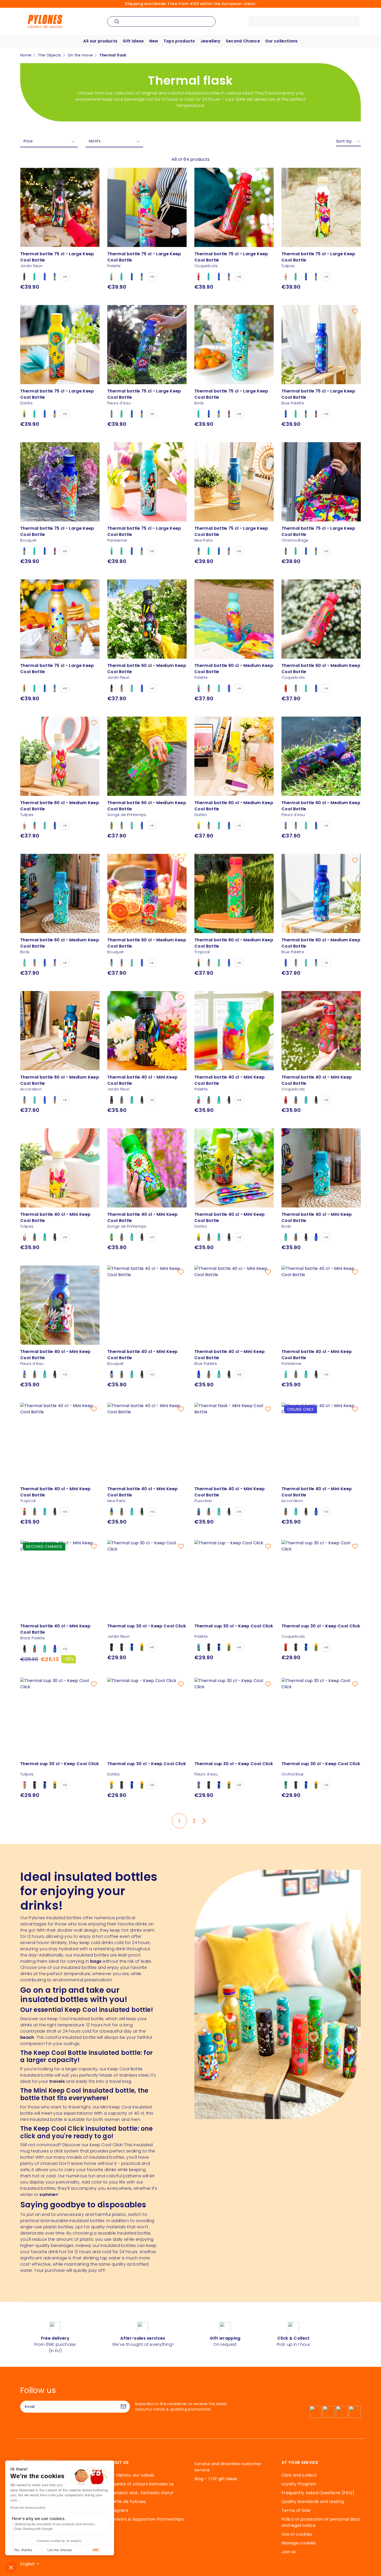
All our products (100, 41)
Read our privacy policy (28, 2508)
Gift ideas (133, 41)
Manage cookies (299, 2543)
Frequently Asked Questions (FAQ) (318, 2493)
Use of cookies (297, 2534)
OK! (96, 2550)
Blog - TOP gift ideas (216, 2479)
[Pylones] (45, 21)
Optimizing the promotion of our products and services (55, 2524)
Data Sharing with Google (34, 2529)
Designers (118, 2510)
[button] (11, 2567)
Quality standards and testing (313, 2502)
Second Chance (243, 41)
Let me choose (60, 2550)
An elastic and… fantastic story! (140, 2493)
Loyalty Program (299, 2484)
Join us (289, 2552)
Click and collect (299, 2475)
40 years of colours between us (141, 2484)
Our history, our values (131, 2475)
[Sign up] (123, 2407)
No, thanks (23, 2550)
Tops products (179, 41)
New (154, 41)
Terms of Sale (296, 2510)
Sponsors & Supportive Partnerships (146, 2519)
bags (96, 1961)
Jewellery (210, 41)
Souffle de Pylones (127, 2502)
